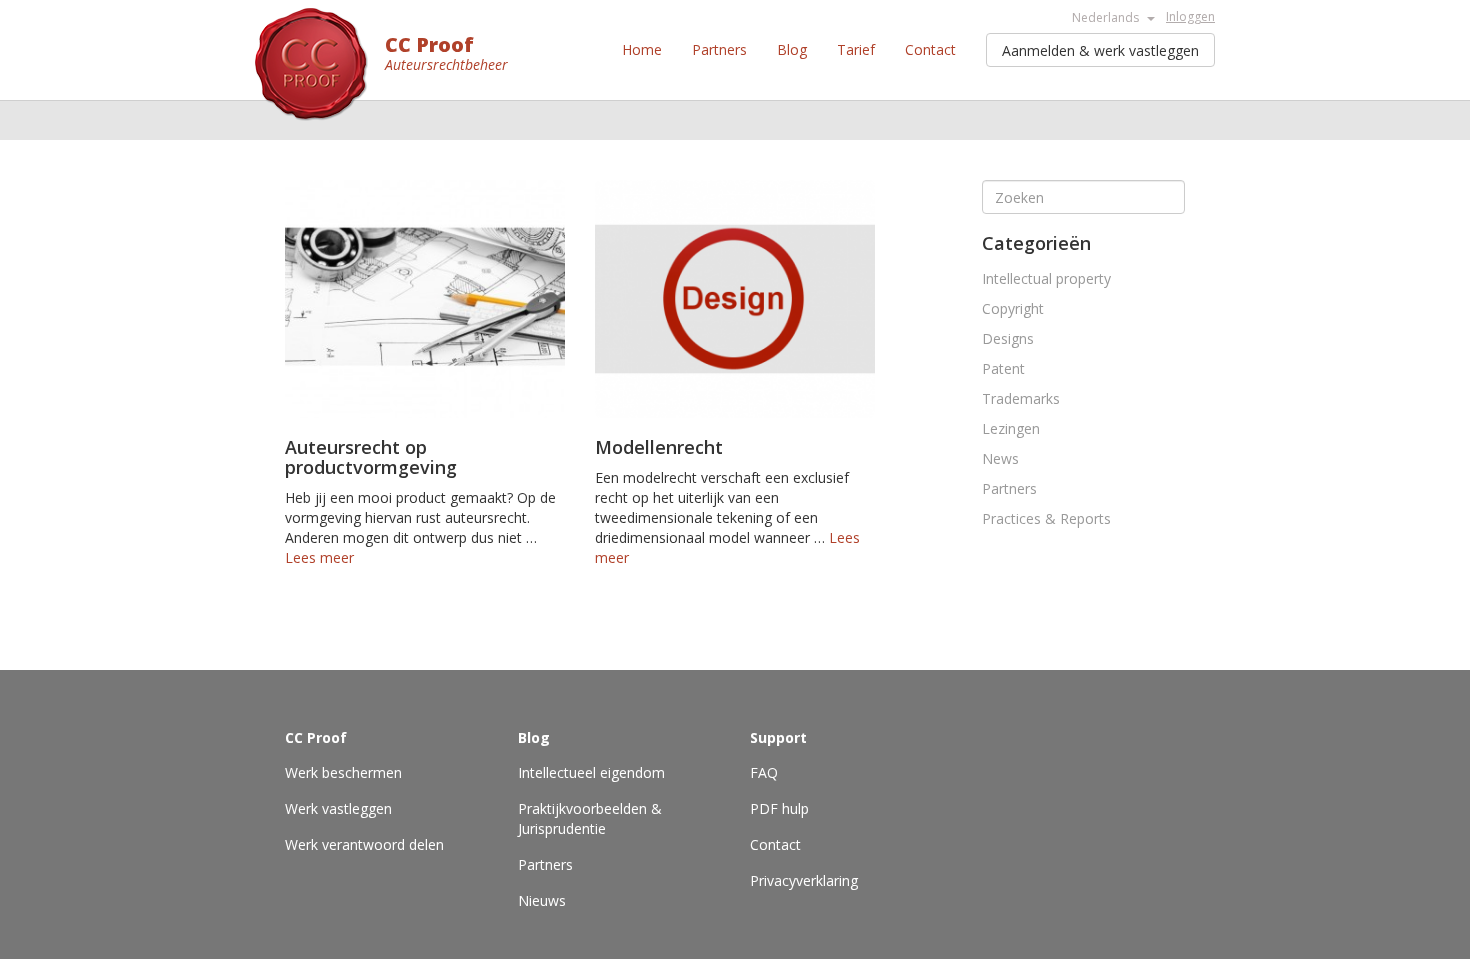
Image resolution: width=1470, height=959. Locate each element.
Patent (1003, 368)
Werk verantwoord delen (364, 844)
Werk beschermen (343, 772)
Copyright (1013, 308)
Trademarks (1021, 398)
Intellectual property (1046, 278)
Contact (930, 49)
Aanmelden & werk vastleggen (1100, 50)
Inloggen (1190, 16)
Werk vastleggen (338, 808)
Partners (719, 49)
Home (642, 49)
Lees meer (319, 557)
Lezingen (1011, 428)
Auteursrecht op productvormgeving (371, 457)
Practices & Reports (1046, 518)
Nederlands (1107, 17)
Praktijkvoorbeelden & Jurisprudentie (590, 818)
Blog (792, 49)
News (1000, 458)
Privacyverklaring (804, 880)
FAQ (764, 772)
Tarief (856, 49)
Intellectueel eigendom (591, 772)
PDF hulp (779, 808)
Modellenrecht (659, 447)
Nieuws (542, 900)
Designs (1008, 338)
